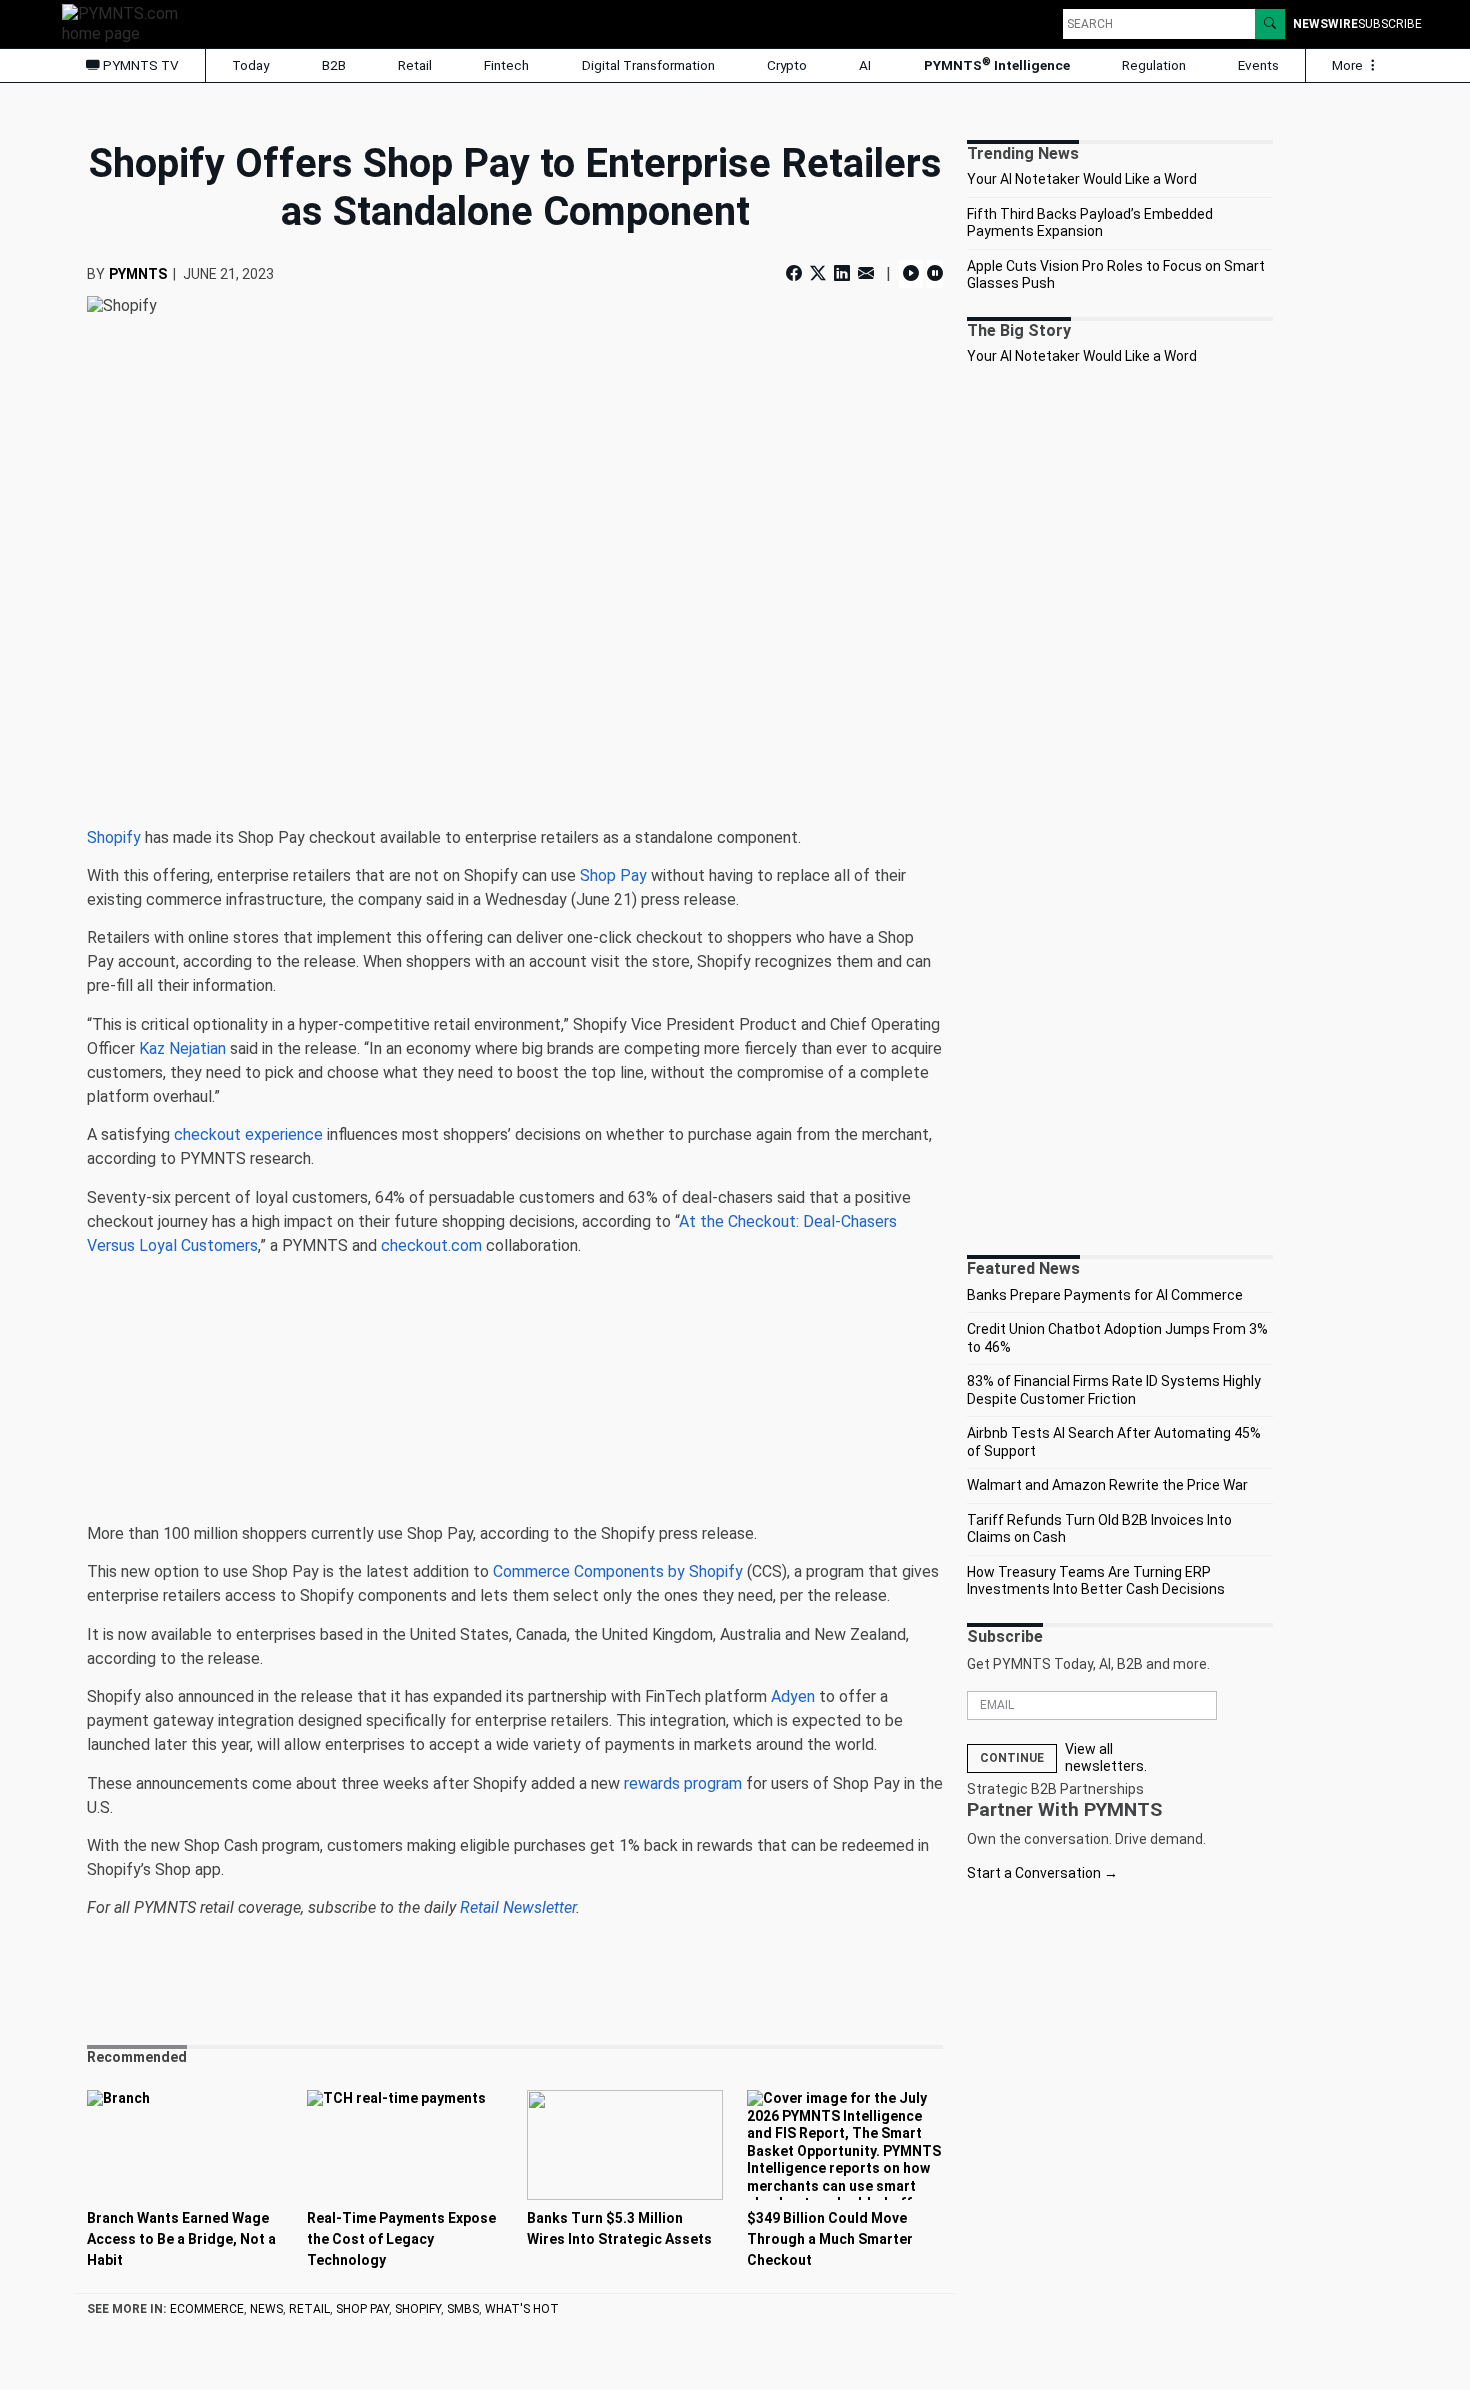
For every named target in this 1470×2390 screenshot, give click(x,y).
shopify (418, 2309)
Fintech (506, 65)
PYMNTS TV (139, 65)
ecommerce (207, 2309)
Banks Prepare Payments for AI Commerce (1105, 1295)
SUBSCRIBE (1390, 24)
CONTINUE (1012, 1758)
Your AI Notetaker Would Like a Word (1082, 179)
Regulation (1154, 65)
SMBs (463, 2309)
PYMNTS (138, 274)
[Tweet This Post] (818, 273)
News (266, 2309)
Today (250, 65)
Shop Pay (362, 2309)
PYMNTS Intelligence (997, 64)
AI (865, 65)
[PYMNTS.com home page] (127, 22)
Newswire (1325, 24)
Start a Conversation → (1042, 1873)
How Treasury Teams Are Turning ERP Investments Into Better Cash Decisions (1096, 1581)
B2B (334, 65)
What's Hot (522, 2309)
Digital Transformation (648, 65)
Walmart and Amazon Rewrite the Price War (1107, 1485)
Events (1258, 65)
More (1349, 65)
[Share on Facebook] (796, 273)
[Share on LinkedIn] (842, 273)
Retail (415, 65)
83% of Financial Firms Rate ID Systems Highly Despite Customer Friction (1114, 1390)
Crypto (787, 65)
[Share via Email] (866, 273)
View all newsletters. (1106, 1758)
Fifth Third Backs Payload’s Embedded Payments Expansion (1090, 223)
